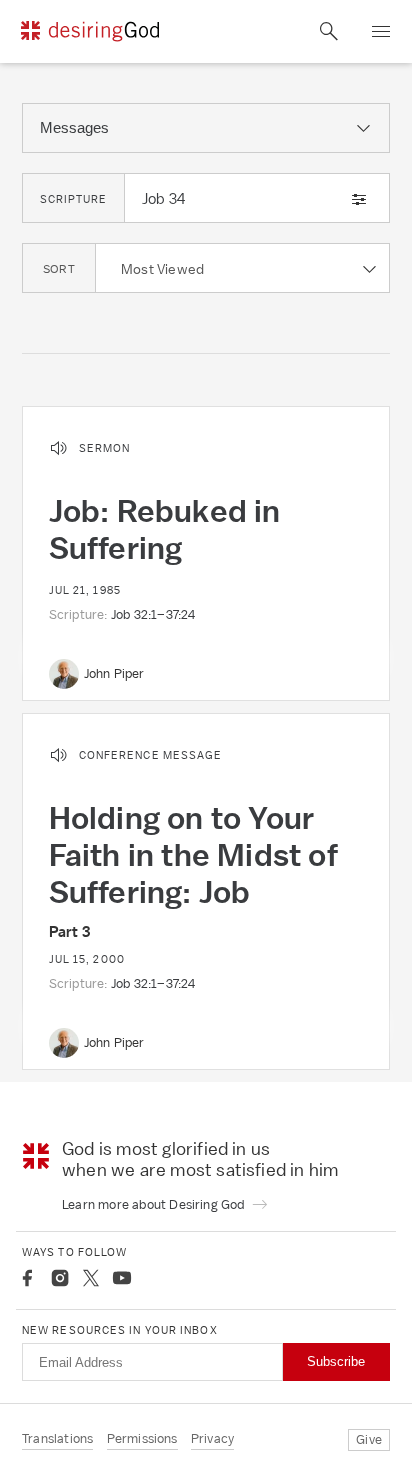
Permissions (142, 1438)
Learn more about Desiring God (155, 1204)
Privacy (212, 1438)
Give (369, 1439)
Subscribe (336, 1361)
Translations (57, 1438)
